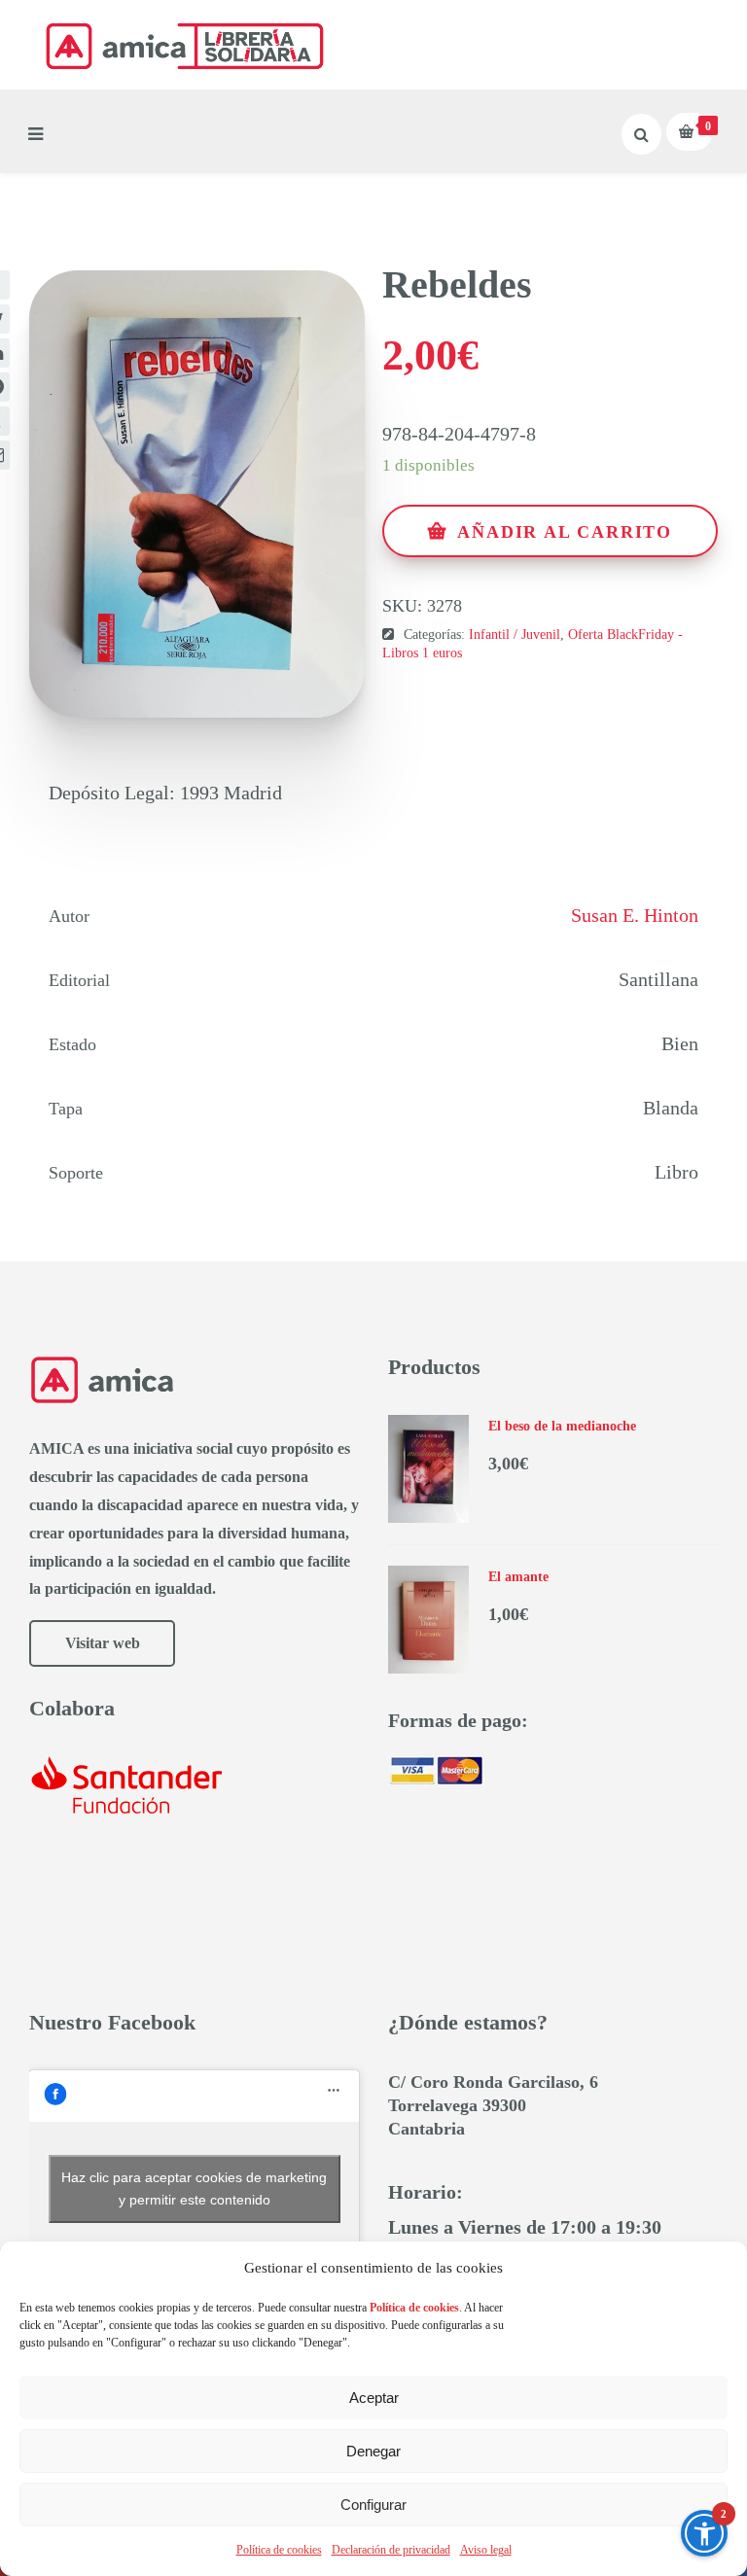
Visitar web (103, 1643)
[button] (704, 2533)
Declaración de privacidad (391, 2550)
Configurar (373, 2505)
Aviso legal (486, 2550)
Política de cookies (279, 2550)
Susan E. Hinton (635, 915)
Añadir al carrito (565, 532)
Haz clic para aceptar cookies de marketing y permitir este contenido (194, 2188)
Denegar (373, 2451)
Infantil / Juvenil (515, 635)
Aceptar (374, 2398)
